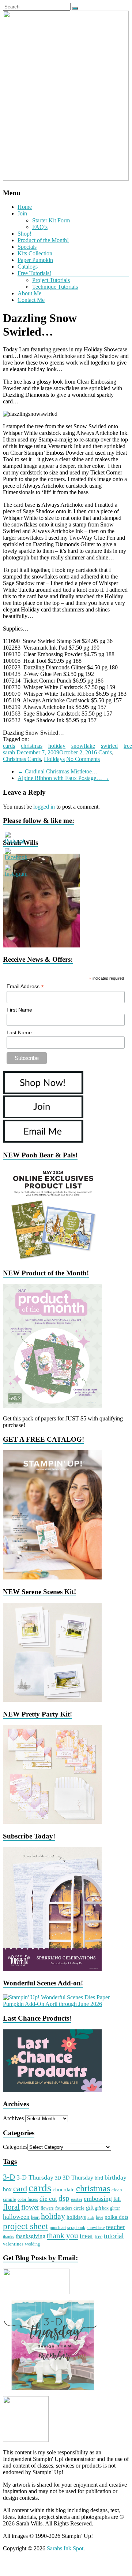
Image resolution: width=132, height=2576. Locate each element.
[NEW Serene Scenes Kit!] (52, 1700)
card (20, 2189)
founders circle (70, 2208)
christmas (32, 746)
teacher (116, 2227)
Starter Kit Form (51, 220)
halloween (16, 2217)
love (99, 2217)
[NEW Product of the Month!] (52, 1406)
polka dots (116, 2217)
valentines (13, 2244)
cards (9, 746)
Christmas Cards (22, 759)
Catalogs (28, 267)
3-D (9, 2177)
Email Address (25, 986)
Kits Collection (35, 253)
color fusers (28, 2199)
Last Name (19, 1032)
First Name (19, 1010)
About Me (29, 293)
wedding (32, 2244)
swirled (109, 746)
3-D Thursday (35, 2177)
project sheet (26, 2226)
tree (128, 746)
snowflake (83, 746)
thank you (63, 2236)
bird (99, 2178)
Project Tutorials (51, 280)
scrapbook (76, 2228)
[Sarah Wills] (41, 945)
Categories (15, 2147)
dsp (64, 2198)
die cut (48, 2199)
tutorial (114, 2236)
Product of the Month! (43, 240)
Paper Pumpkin (35, 260)
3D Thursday (78, 2178)
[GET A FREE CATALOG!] (52, 1577)
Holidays (54, 759)
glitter (115, 2208)
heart (35, 2217)
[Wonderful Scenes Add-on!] (66, 2004)
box (7, 2189)
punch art (58, 2228)
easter (77, 2199)
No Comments (83, 759)
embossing (98, 2199)
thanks (9, 2237)
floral (11, 2207)
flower (30, 2207)
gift (90, 2208)
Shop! (24, 234)
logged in (44, 807)
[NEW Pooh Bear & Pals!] (52, 1259)
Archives (13, 2118)
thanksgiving (31, 2236)
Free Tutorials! (34, 273)
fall (117, 2199)
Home (25, 207)
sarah (9, 752)
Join (22, 213)
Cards (105, 752)
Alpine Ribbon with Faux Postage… (63, 778)
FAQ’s (40, 227)
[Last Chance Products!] (52, 2090)
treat (86, 2236)
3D (58, 2178)
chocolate (64, 2189)
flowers (47, 2208)
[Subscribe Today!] (52, 1969)
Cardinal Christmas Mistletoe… (58, 771)
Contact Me (31, 300)
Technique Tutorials (55, 287)
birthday (116, 2177)
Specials (27, 247)
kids (91, 2217)
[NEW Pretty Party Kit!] (52, 1822)
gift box (102, 2208)
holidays (76, 2217)
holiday (57, 746)
